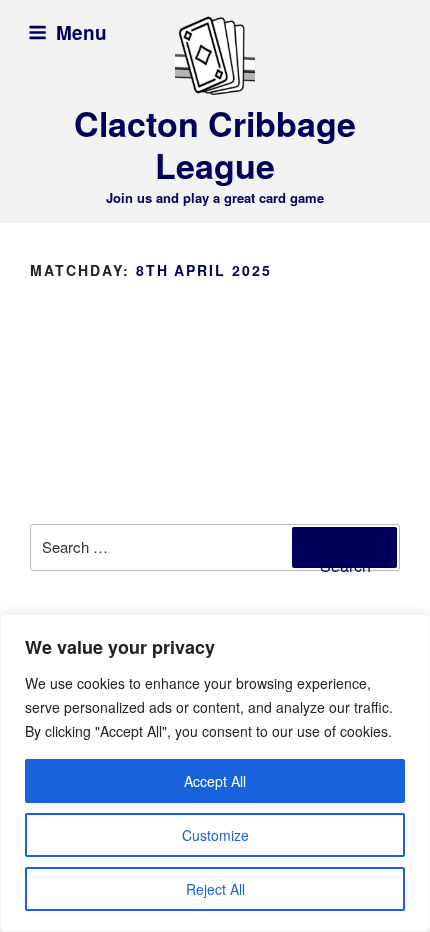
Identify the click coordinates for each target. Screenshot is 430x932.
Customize (215, 835)
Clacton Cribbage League (215, 144)
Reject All (215, 889)
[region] (215, 773)
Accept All (215, 781)
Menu (81, 32)
